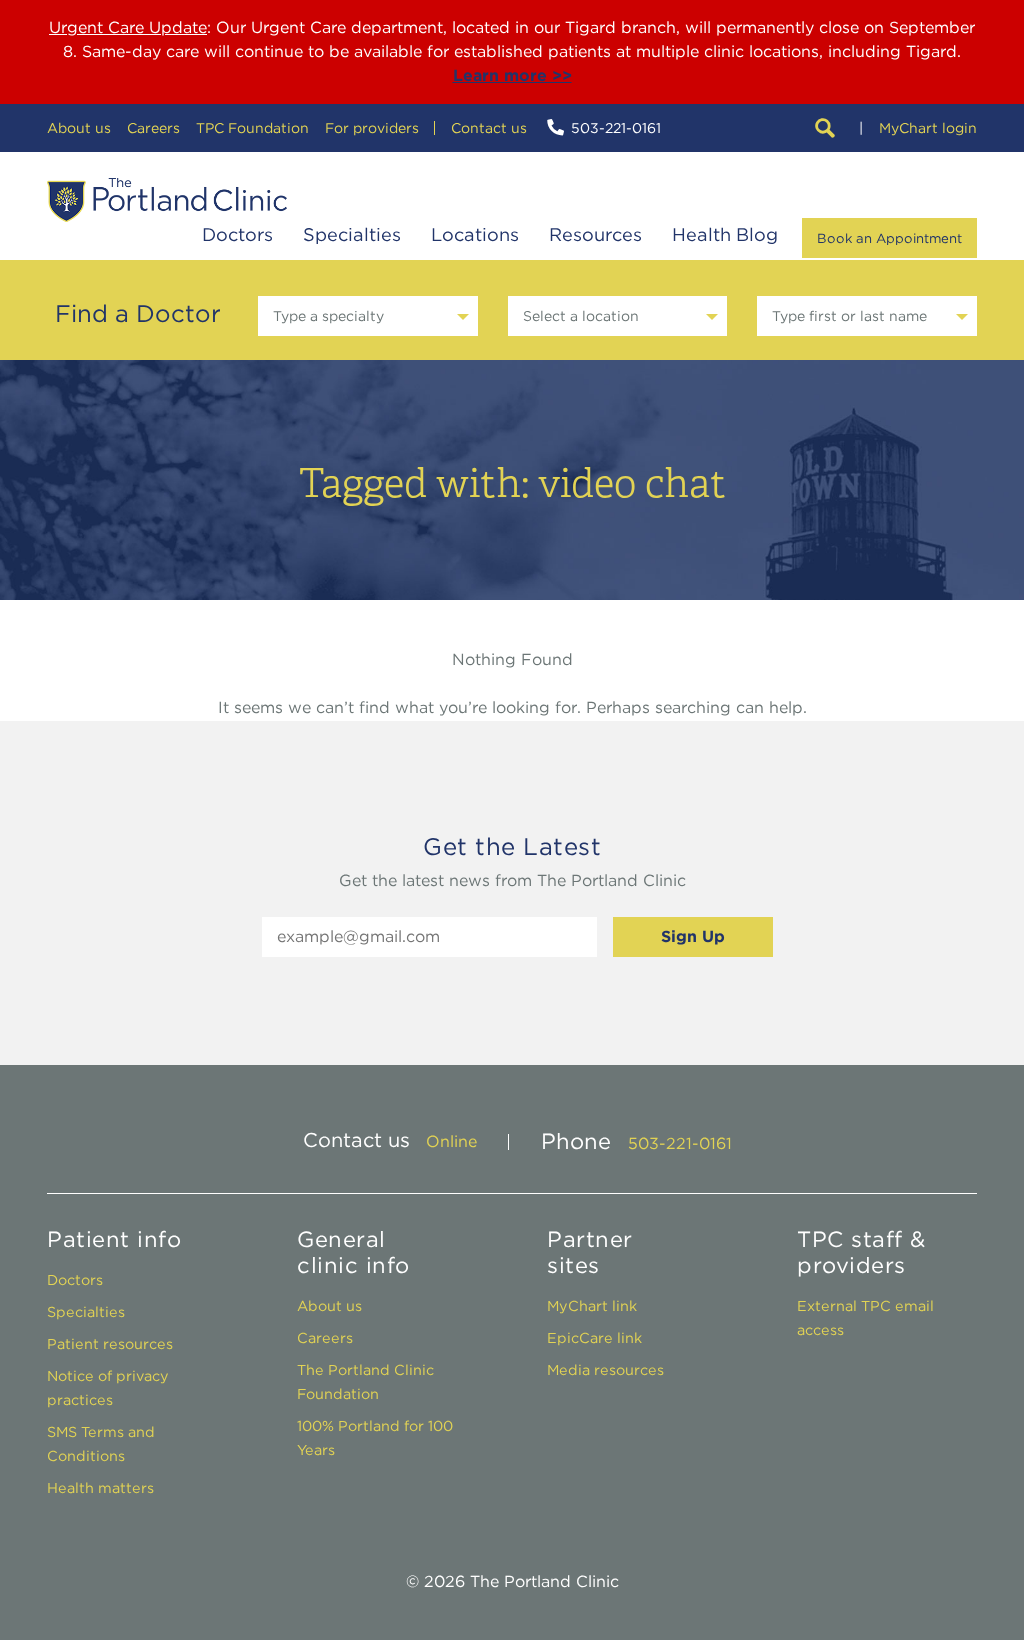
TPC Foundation (252, 128)
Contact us (489, 128)
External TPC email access (865, 1317)
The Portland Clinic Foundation (365, 1381)
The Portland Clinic (167, 200)
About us (79, 128)
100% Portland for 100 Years (375, 1437)
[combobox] (368, 316)
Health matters (100, 1487)
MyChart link (592, 1305)
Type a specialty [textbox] (328, 316)
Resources (595, 234)
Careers (153, 128)
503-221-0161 (616, 128)
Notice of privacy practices (108, 1387)
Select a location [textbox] (581, 316)
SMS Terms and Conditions (101, 1443)
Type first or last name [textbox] (849, 316)
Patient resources (110, 1343)
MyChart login (928, 128)
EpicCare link (594, 1337)
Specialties (352, 234)
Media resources (605, 1369)
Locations (475, 234)
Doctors (237, 234)
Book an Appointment (889, 238)
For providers (372, 128)
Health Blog (725, 234)
